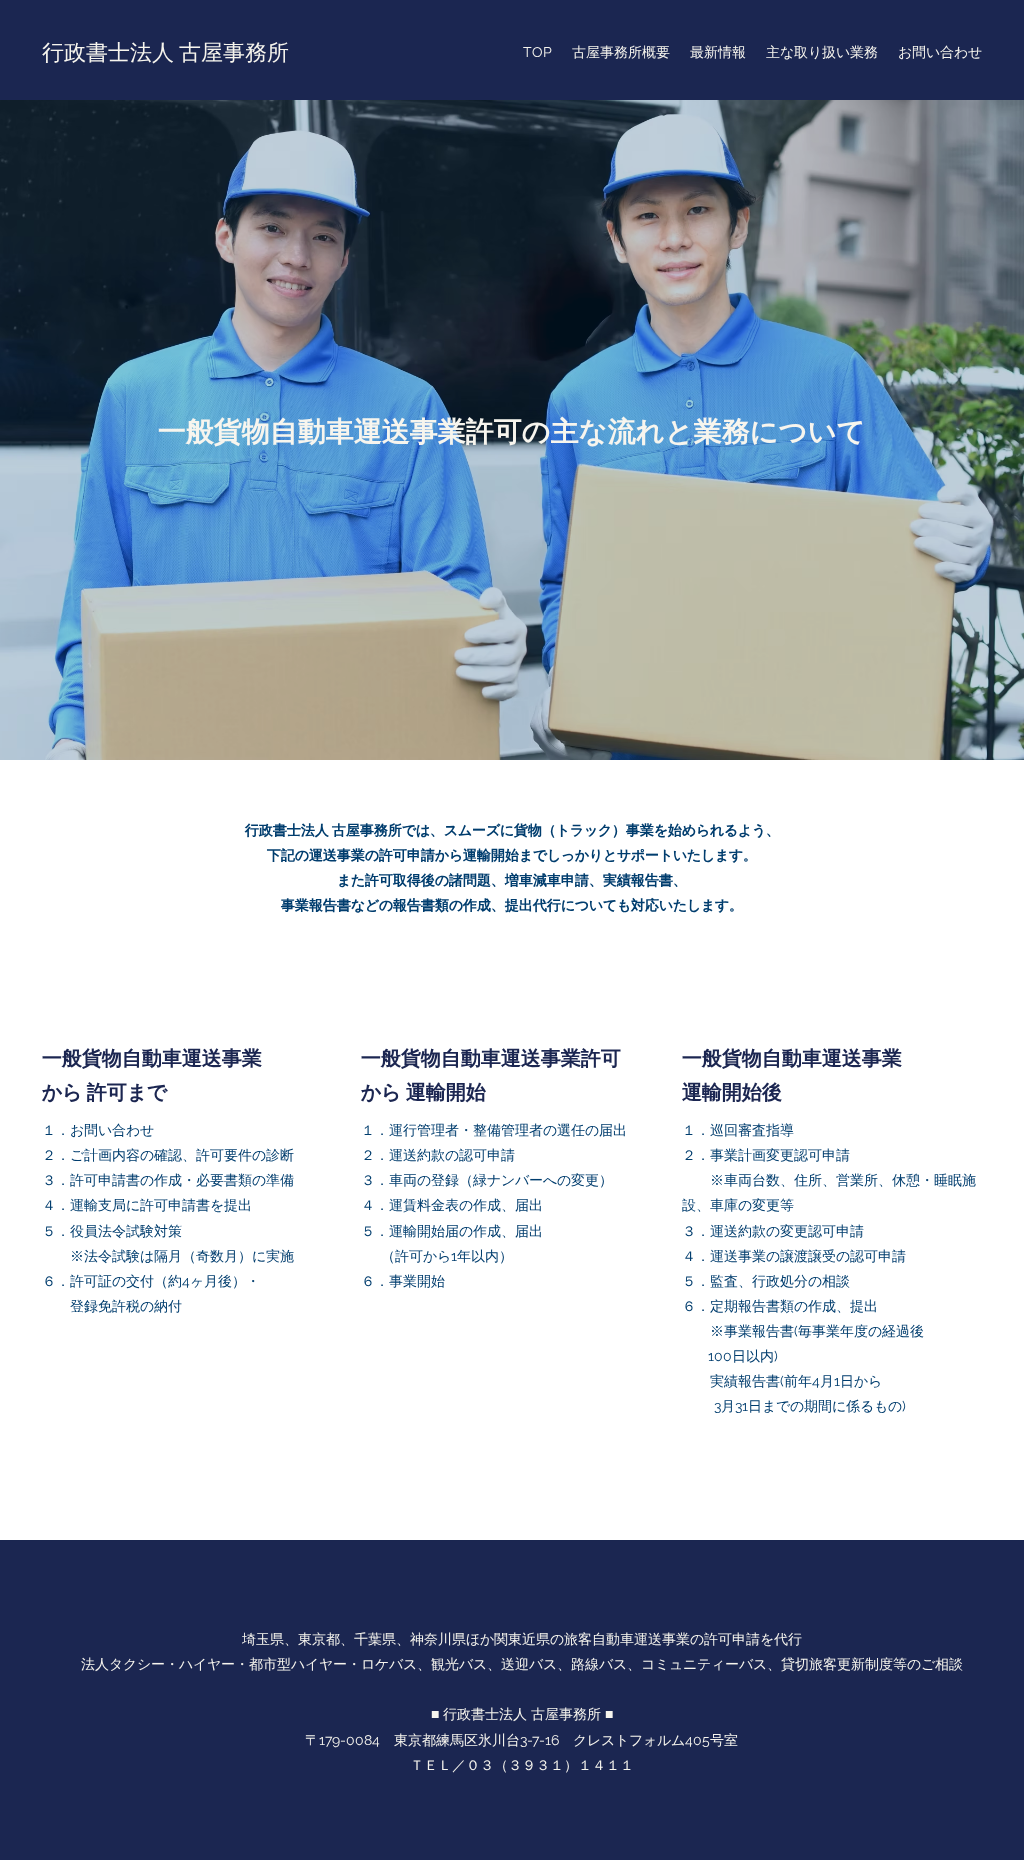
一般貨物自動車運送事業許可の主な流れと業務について (512, 429)
